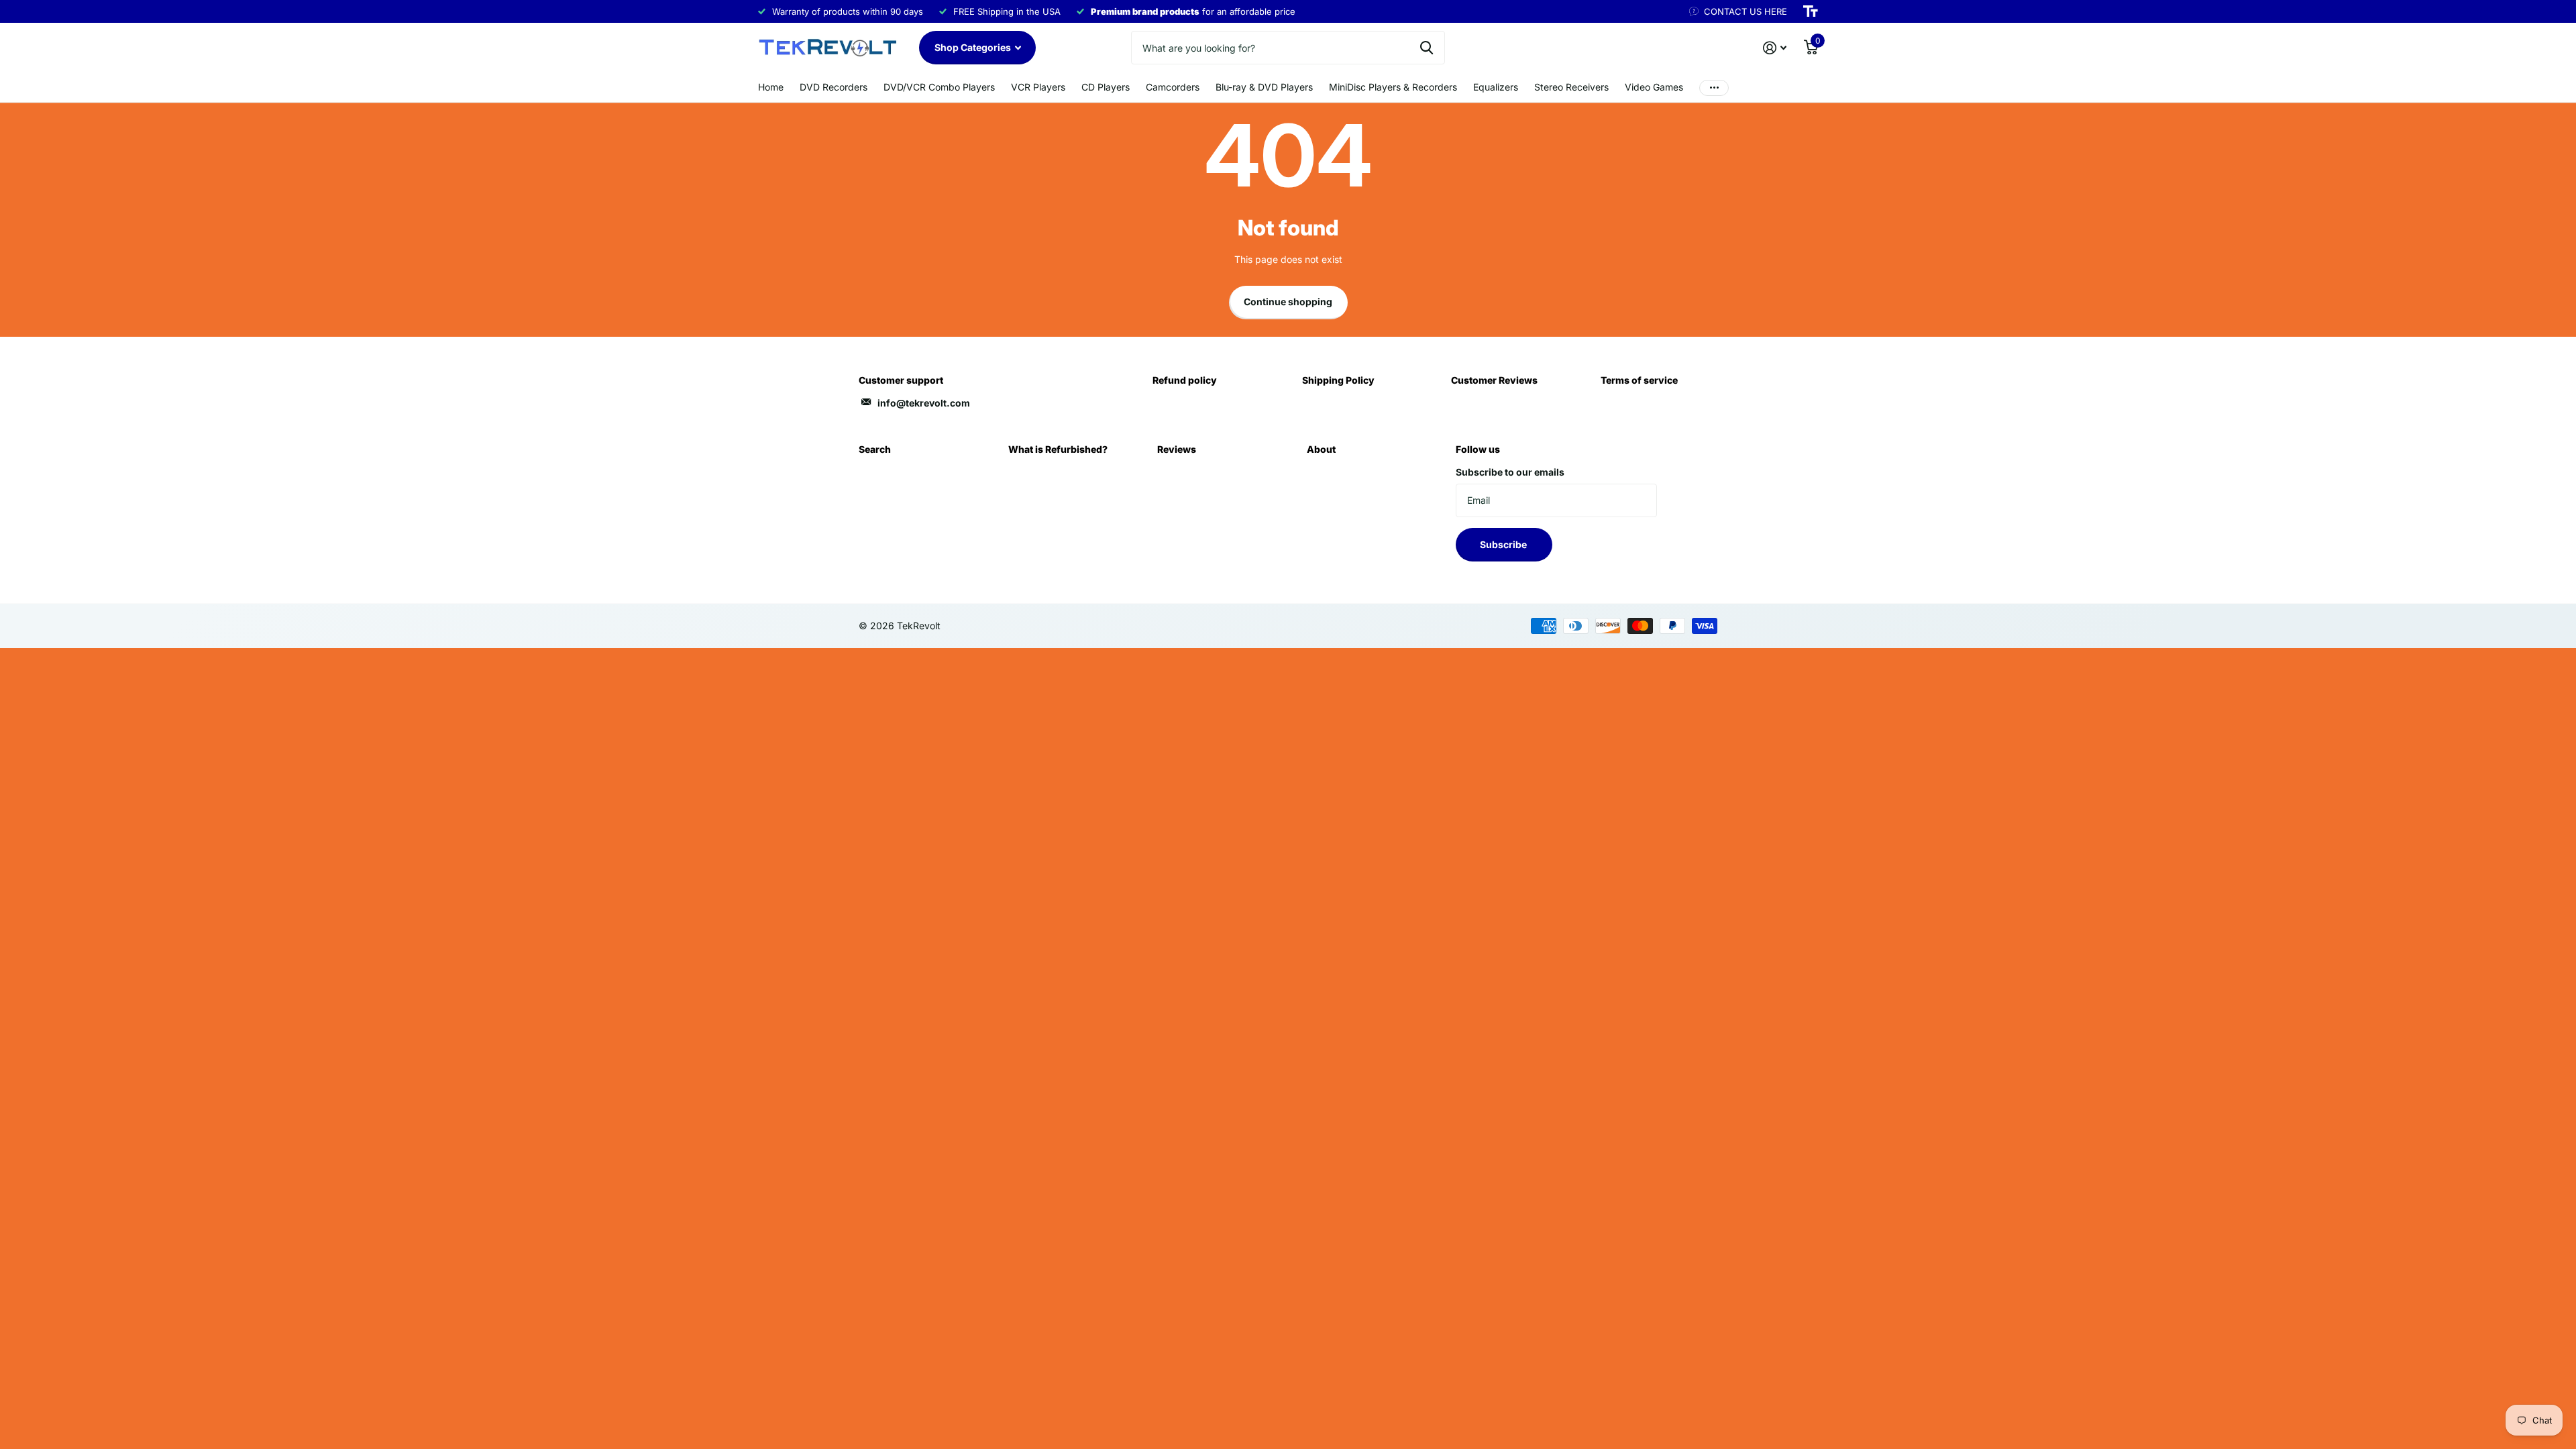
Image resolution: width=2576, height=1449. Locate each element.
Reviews (1177, 449)
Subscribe (1504, 544)
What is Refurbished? (1058, 449)
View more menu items (1714, 88)
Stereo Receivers (1571, 87)
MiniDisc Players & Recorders (1393, 87)
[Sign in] (1775, 48)
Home (771, 87)
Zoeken (1427, 48)
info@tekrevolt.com (924, 403)
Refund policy (1185, 380)
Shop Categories (974, 47)
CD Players (1106, 87)
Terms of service (1639, 380)
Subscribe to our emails (1510, 472)
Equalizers (1496, 87)
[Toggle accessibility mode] (1811, 11)
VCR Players (1038, 87)
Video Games (1654, 87)
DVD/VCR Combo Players (939, 87)
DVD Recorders (834, 87)
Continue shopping (1288, 302)
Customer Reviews (1494, 380)
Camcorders (1173, 87)
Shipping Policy (1338, 380)
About (1321, 449)
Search (875, 449)
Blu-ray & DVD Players (1264, 87)
